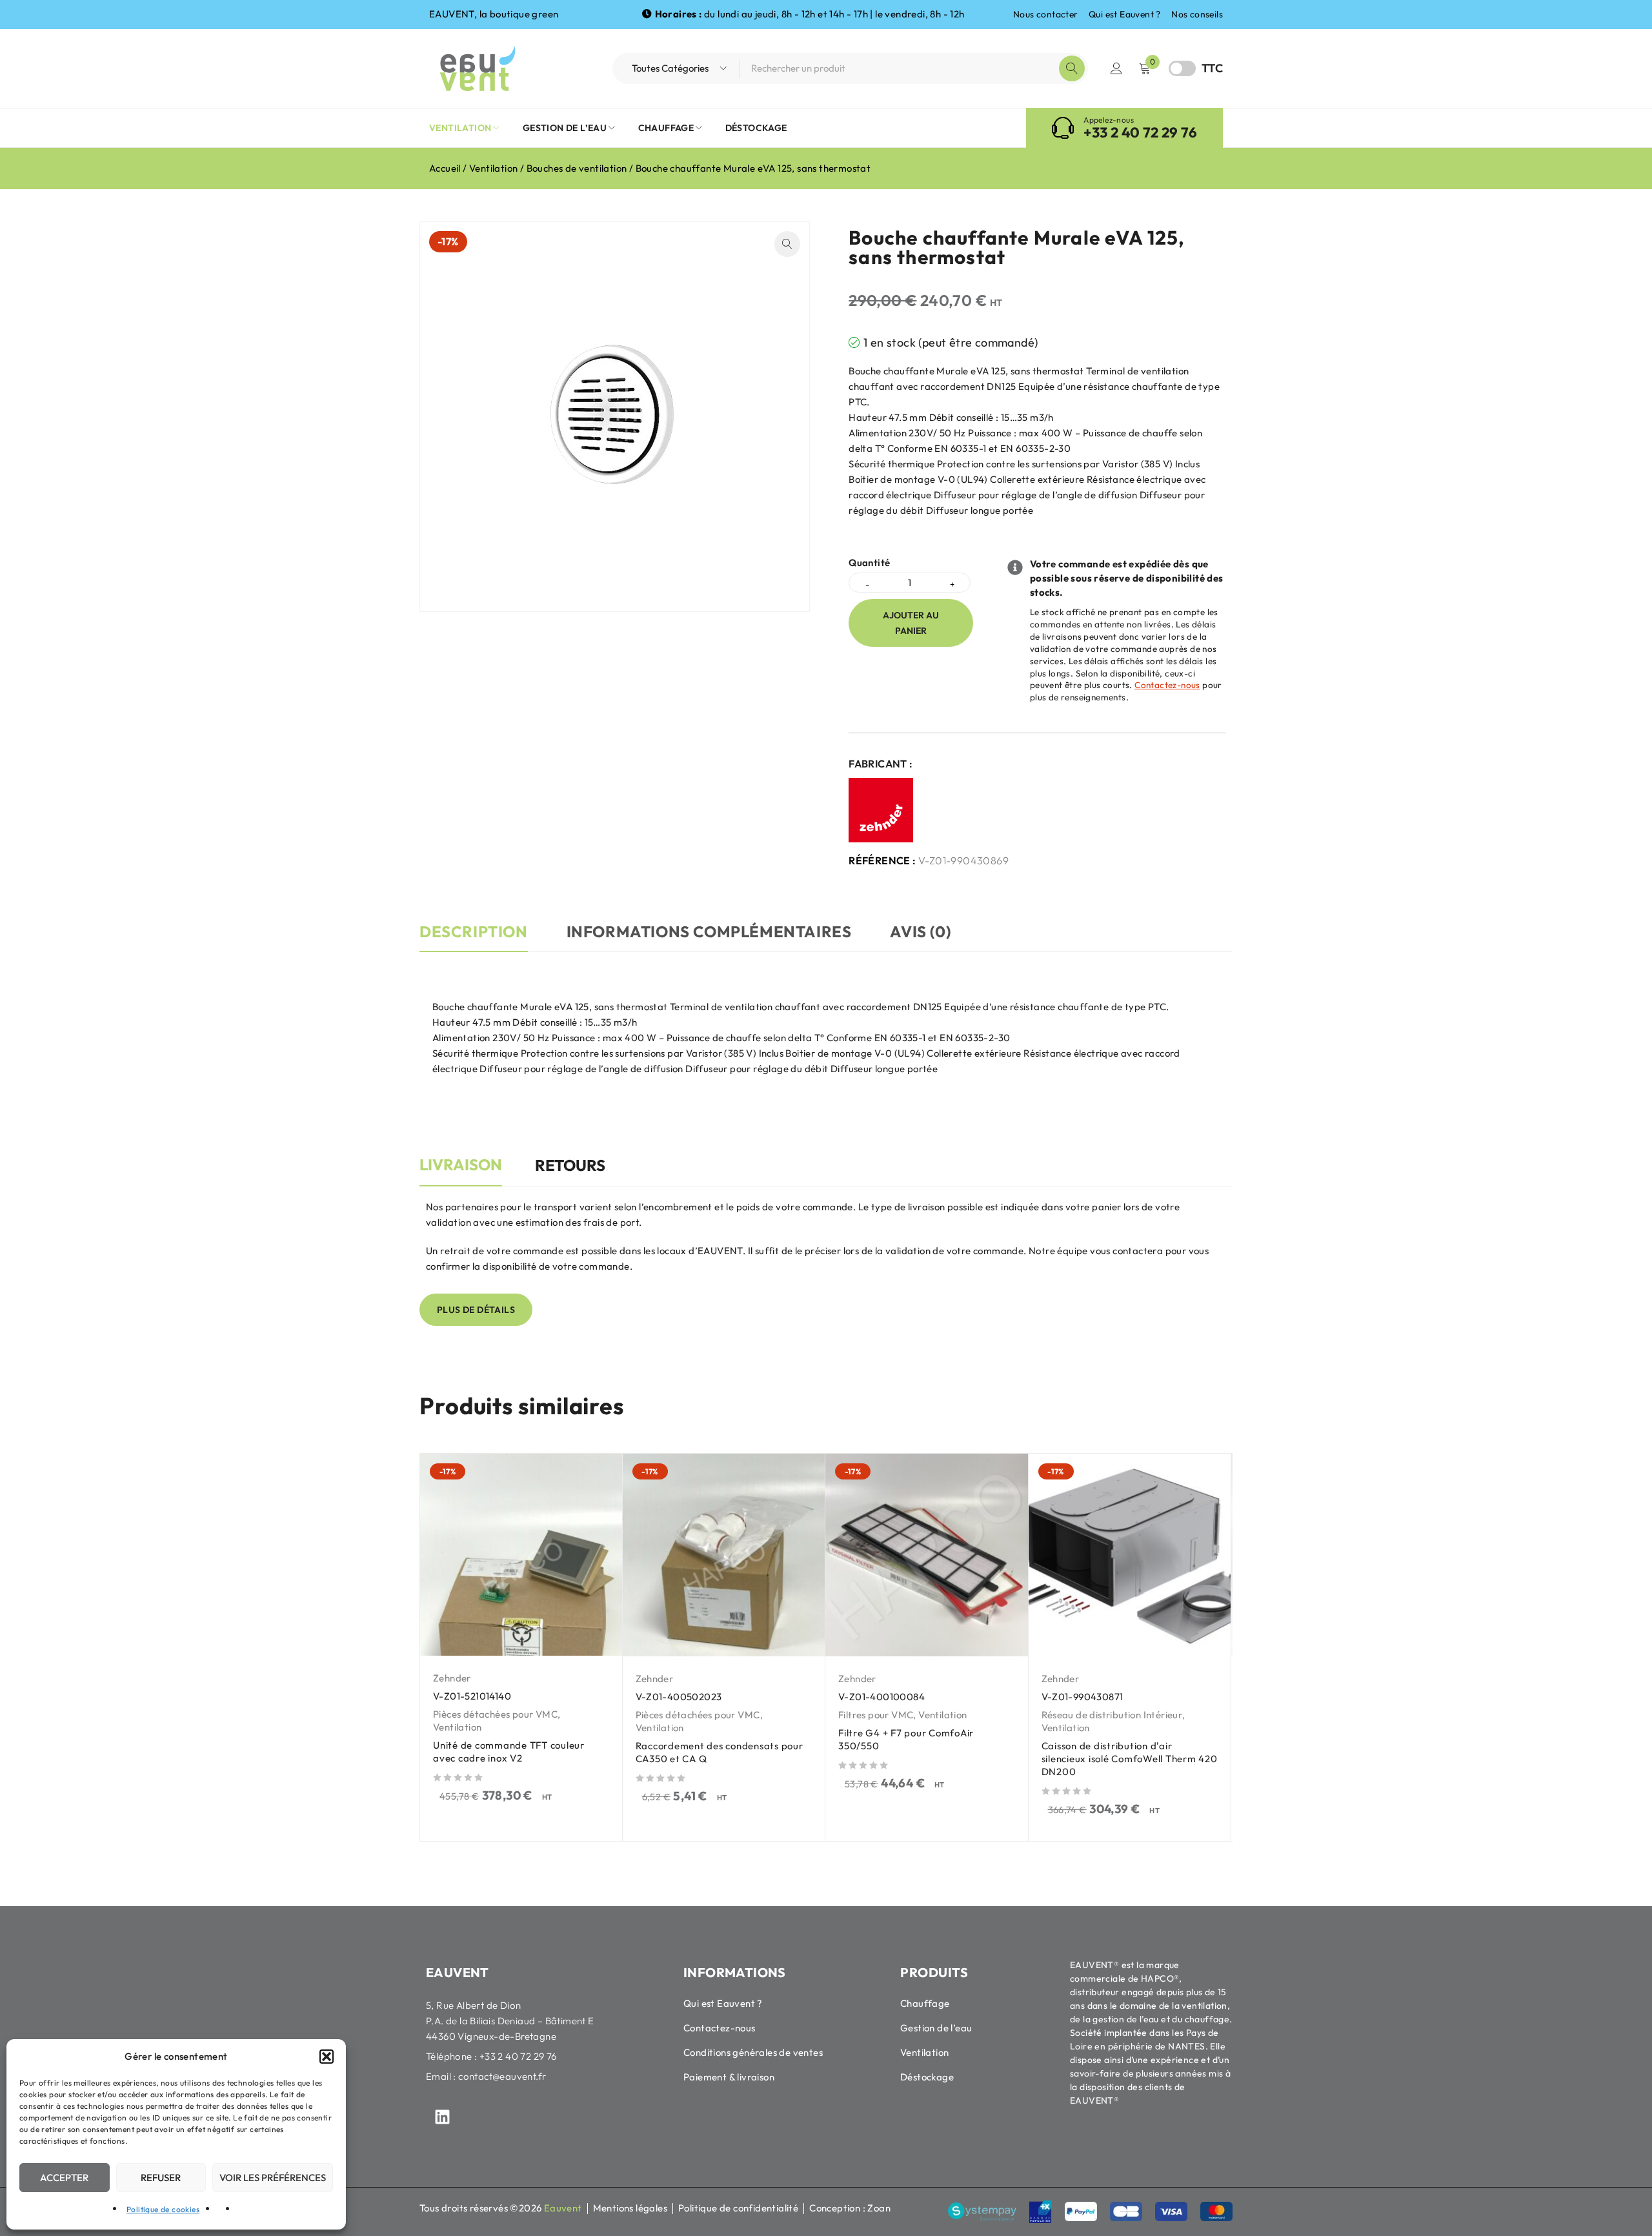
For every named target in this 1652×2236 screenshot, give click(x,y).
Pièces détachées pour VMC (495, 1714)
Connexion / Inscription (1116, 68)
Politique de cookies (163, 2209)
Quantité (869, 563)
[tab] (461, 1172)
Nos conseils (1197, 14)
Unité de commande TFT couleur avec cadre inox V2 (509, 1752)
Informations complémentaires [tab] (709, 931)
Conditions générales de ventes (753, 2052)
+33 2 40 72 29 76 (1140, 132)
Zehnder (452, 1678)
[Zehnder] (881, 810)
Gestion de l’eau (936, 2028)
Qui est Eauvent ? (1125, 14)
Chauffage (925, 2003)
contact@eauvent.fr (502, 2076)
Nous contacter (1046, 14)
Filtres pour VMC (876, 1715)
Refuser (161, 2178)
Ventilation (493, 168)
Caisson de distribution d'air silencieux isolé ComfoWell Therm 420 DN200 (1130, 1759)
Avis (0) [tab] (920, 931)
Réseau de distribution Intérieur (1112, 1715)
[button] (327, 2057)
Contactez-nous (1167, 685)
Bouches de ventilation (577, 168)
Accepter (64, 2178)
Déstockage (927, 2077)
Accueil (445, 168)
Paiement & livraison (729, 2077)
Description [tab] (474, 931)
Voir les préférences (273, 2178)
